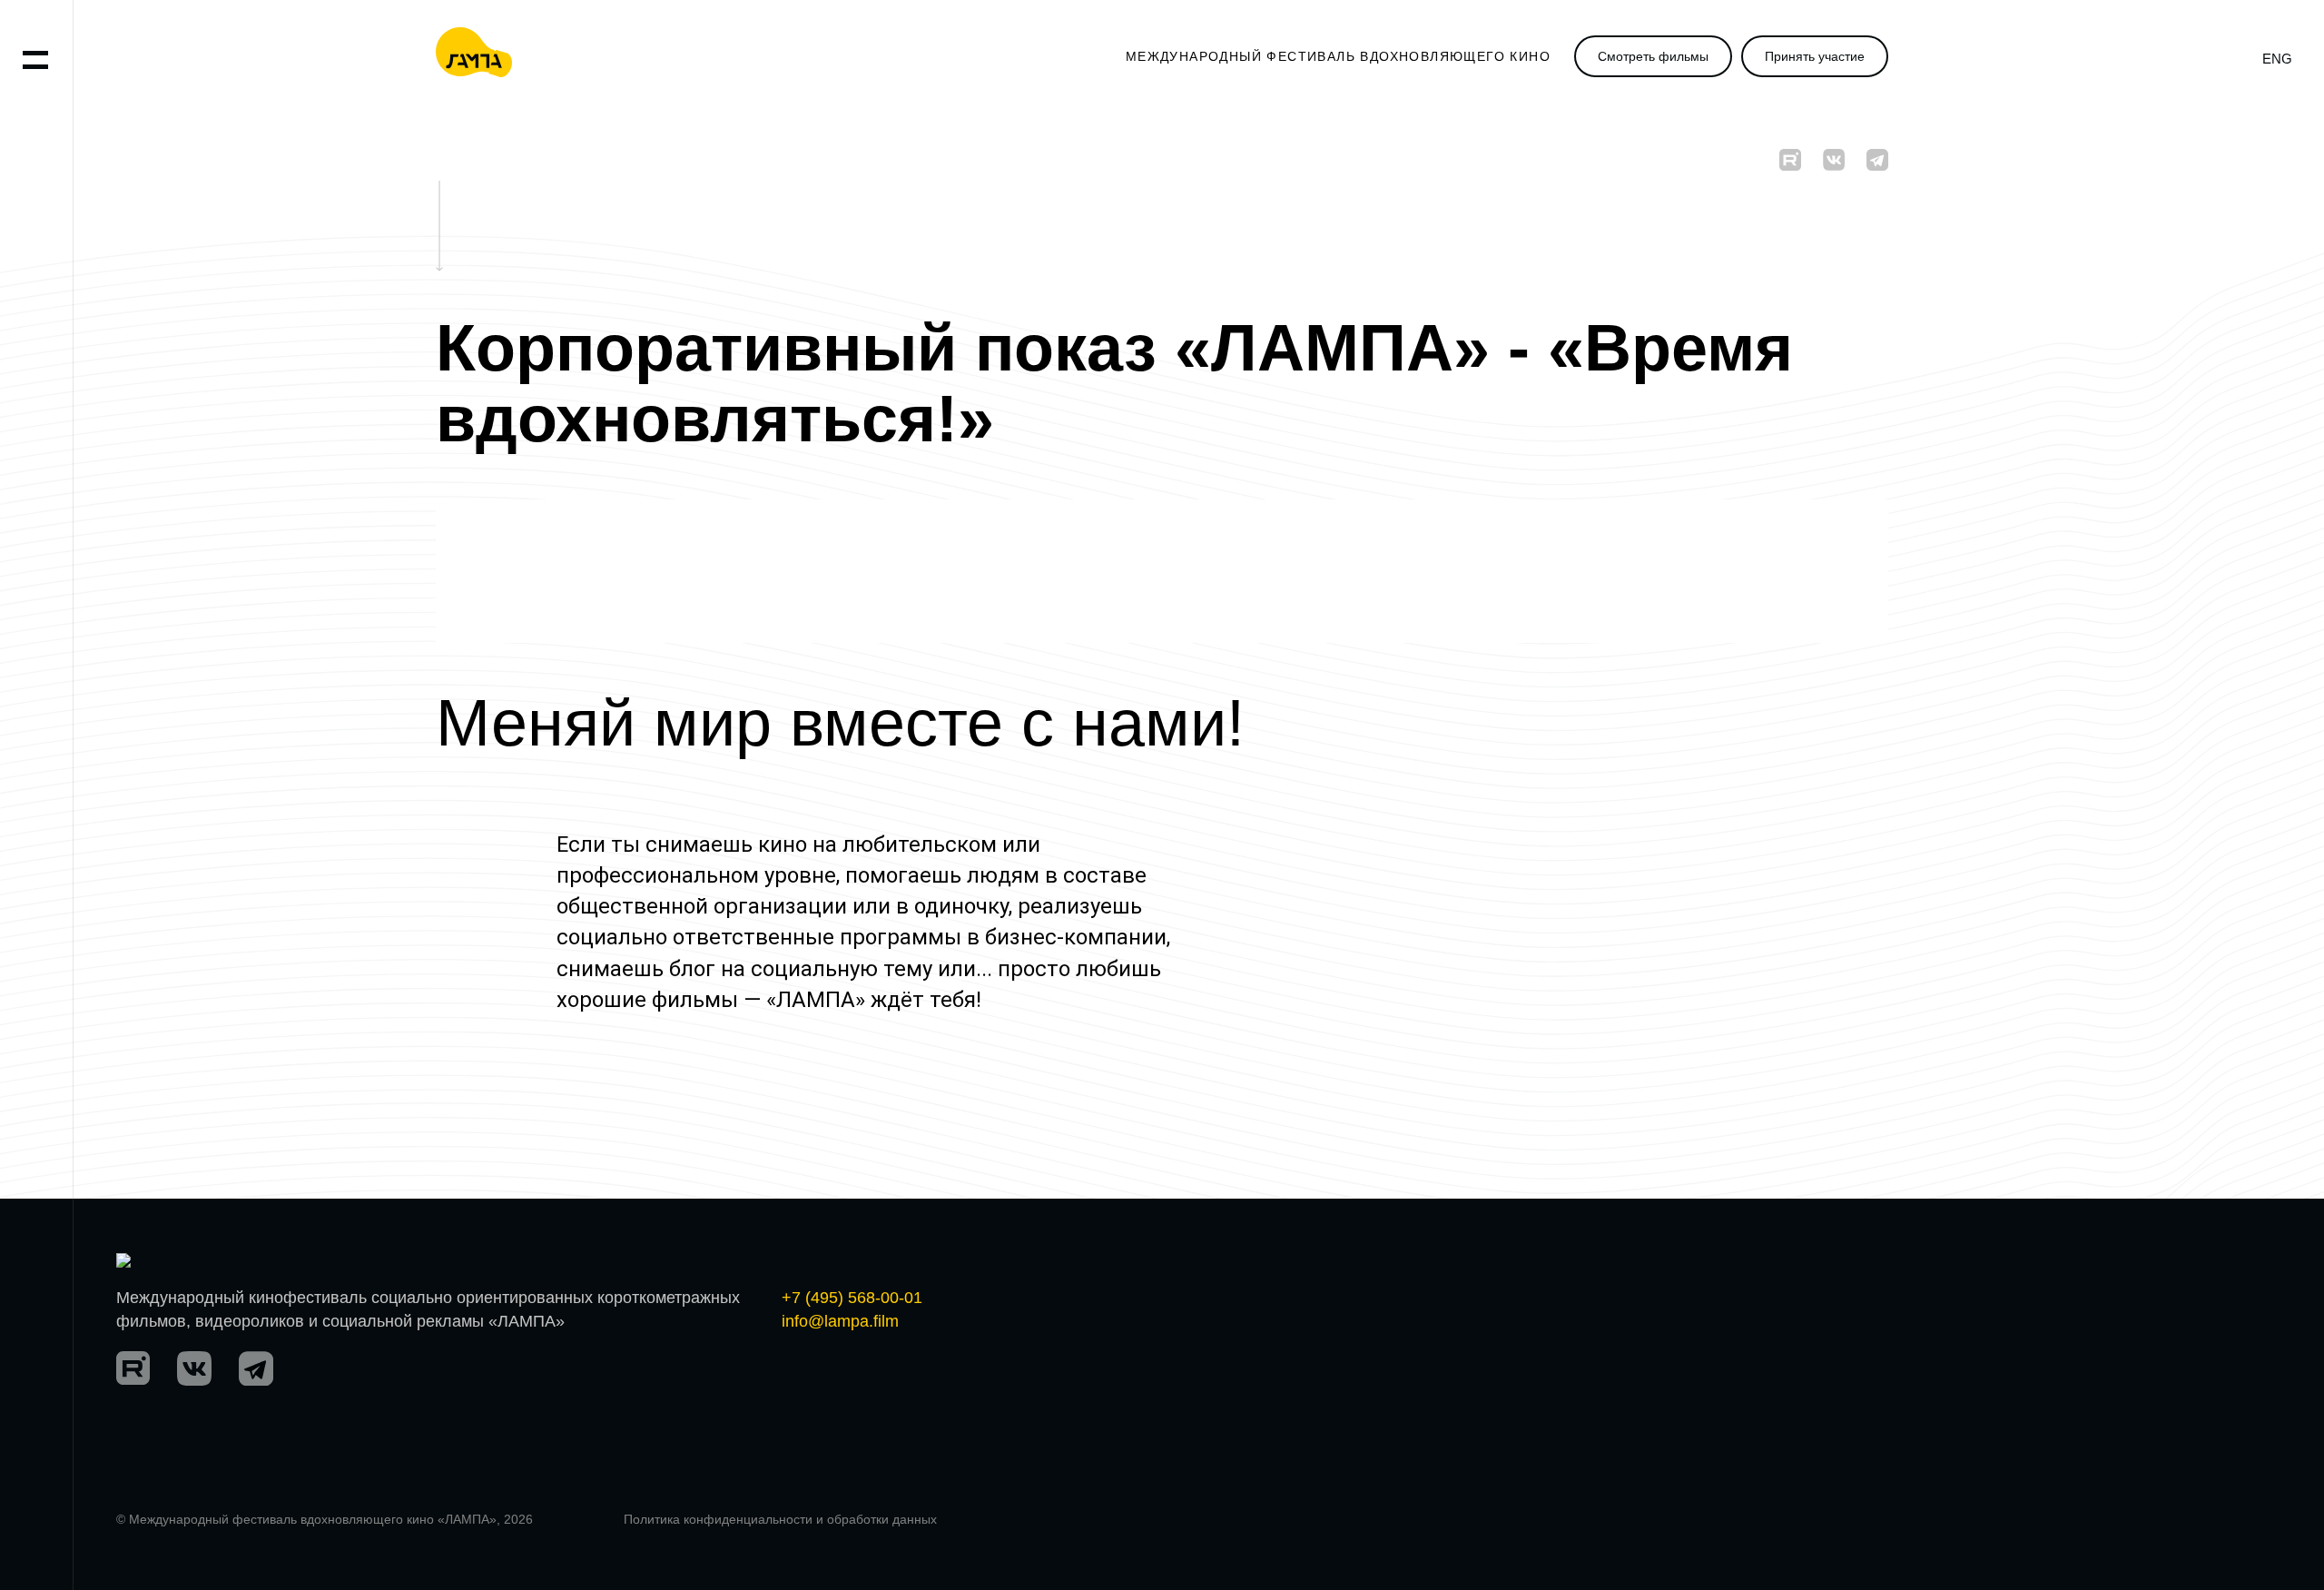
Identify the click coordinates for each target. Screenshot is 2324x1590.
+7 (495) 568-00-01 (852, 1298)
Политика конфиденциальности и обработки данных (780, 1519)
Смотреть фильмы (1653, 56)
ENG (2277, 59)
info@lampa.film (840, 1321)
